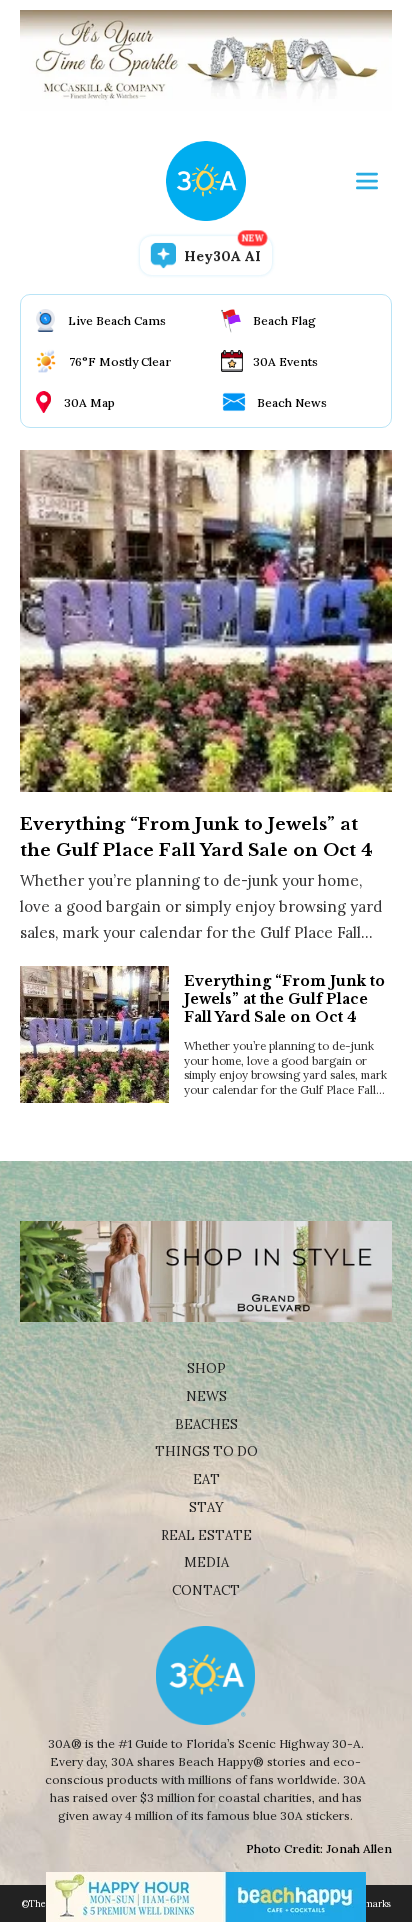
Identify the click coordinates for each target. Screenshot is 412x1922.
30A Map (89, 402)
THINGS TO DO (206, 1451)
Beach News (292, 402)
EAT (206, 1479)
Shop (206, 1368)
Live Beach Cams (117, 320)
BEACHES (206, 1424)
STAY (206, 1507)
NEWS (206, 1396)
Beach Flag (284, 320)
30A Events (285, 361)
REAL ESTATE (206, 1535)
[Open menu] (367, 181)
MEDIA (206, 1562)
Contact (206, 1590)
